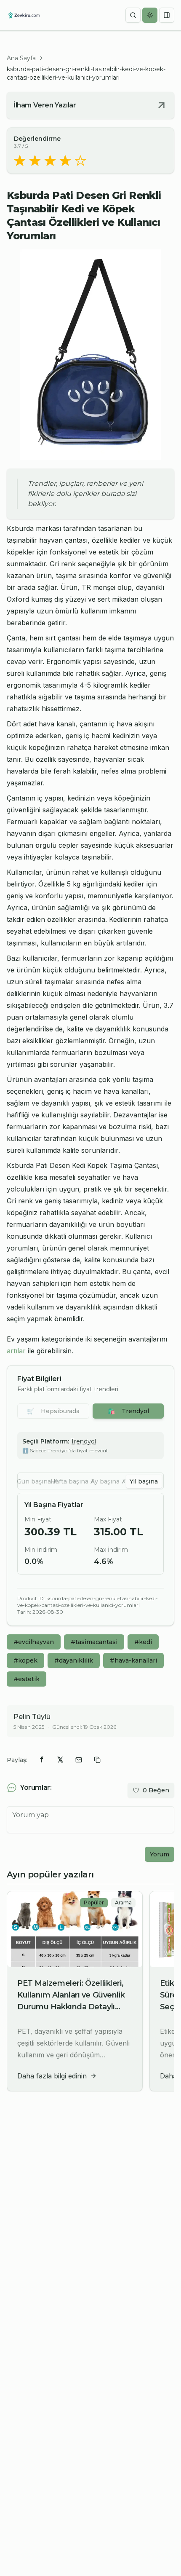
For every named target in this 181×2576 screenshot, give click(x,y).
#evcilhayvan (34, 1642)
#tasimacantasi (94, 1642)
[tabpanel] (90, 1534)
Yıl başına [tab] (144, 1481)
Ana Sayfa (21, 58)
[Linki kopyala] (97, 1760)
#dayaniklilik (74, 1660)
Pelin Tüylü (32, 1717)
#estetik (27, 1679)
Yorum (160, 1854)
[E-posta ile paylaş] (79, 1760)
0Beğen (156, 1790)
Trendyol (128, 1411)
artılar (16, 1351)
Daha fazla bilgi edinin (52, 2076)
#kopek (25, 1660)
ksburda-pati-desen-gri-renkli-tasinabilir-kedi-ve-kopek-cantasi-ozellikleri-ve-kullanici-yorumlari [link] (86, 73)
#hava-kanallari (133, 1660)
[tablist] (90, 1481)
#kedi (143, 1642)
